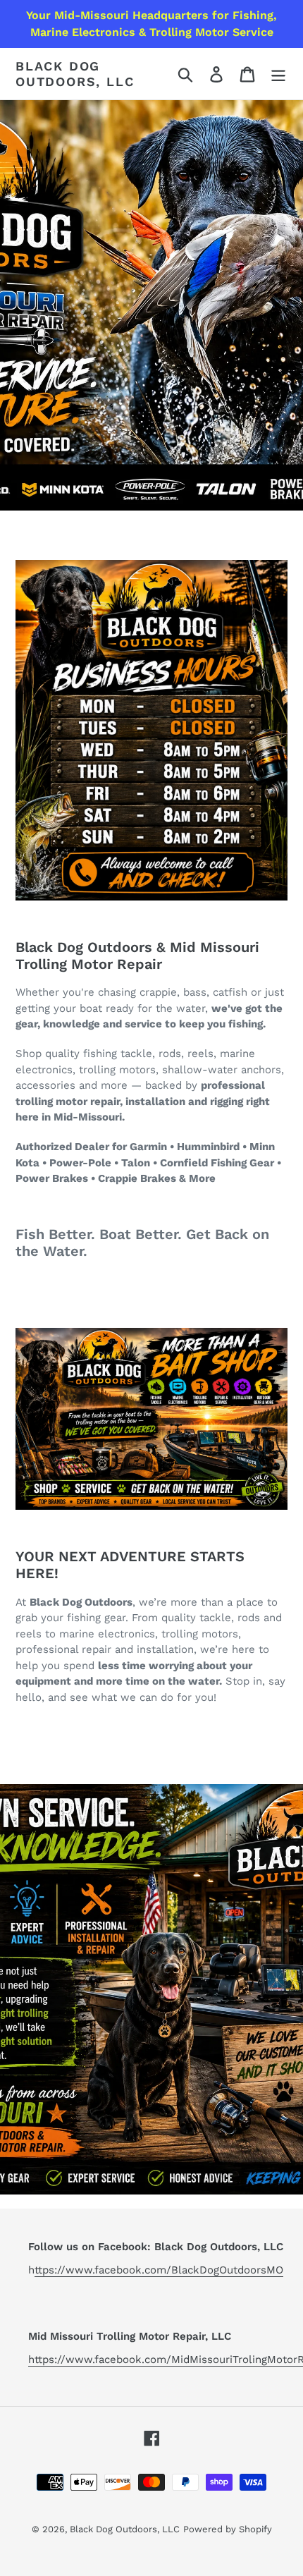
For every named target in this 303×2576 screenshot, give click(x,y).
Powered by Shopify (228, 2529)
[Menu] (278, 74)
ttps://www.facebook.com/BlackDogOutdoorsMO (159, 2270)
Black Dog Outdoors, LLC (75, 74)
